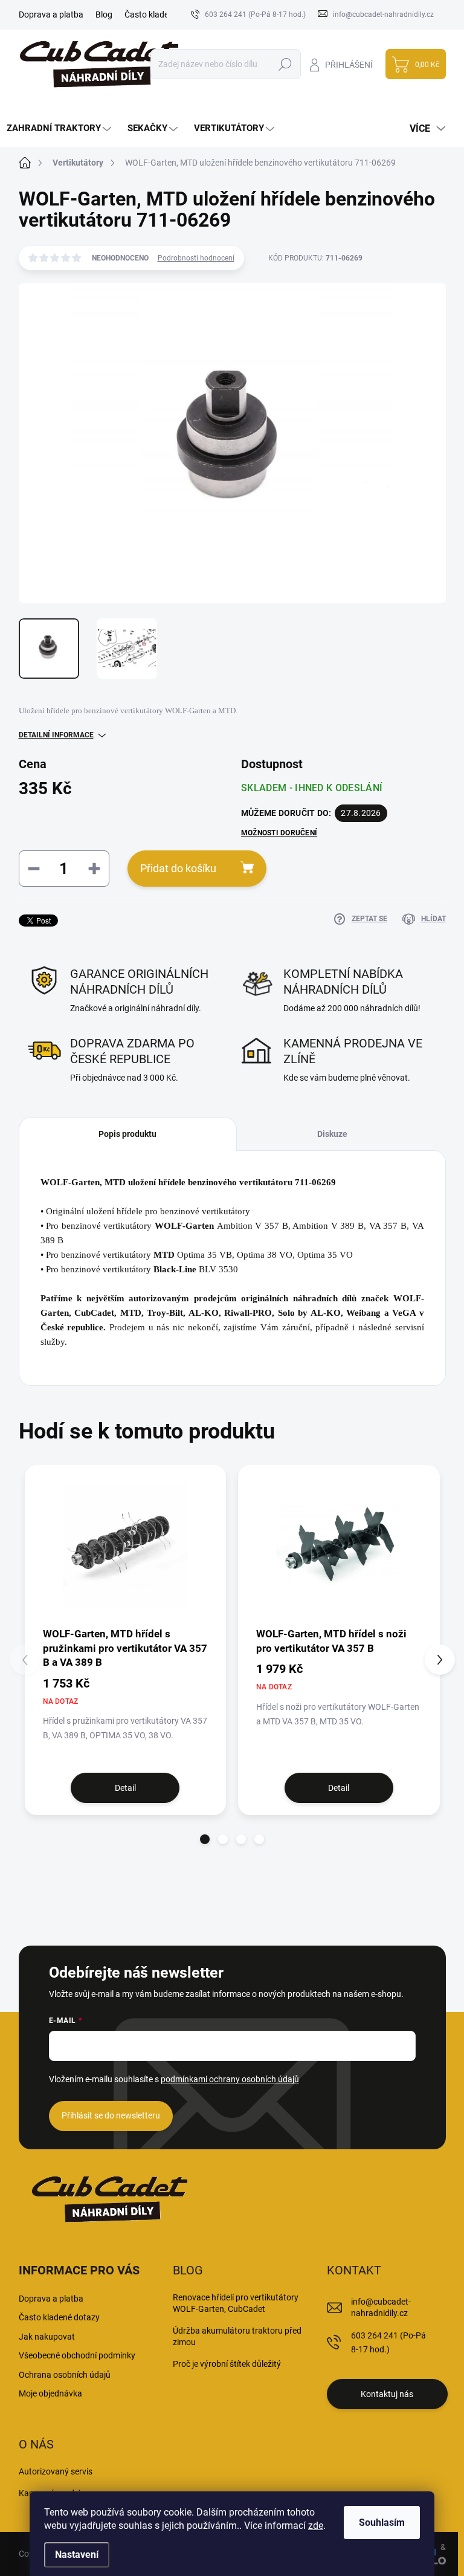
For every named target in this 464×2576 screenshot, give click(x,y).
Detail (125, 1788)
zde (316, 2526)
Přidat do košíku (178, 868)
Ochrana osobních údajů (65, 2375)
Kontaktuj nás (387, 2394)
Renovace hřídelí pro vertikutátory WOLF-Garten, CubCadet (236, 2303)
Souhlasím (382, 2523)
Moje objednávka (50, 2393)
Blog (104, 15)
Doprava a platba (51, 15)
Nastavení (77, 2555)
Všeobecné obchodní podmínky (77, 2355)
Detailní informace (56, 735)
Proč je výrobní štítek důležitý (227, 2364)
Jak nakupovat (47, 2337)
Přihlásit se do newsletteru (111, 2115)
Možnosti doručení (279, 833)
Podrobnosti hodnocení (196, 258)
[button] (205, 1839)
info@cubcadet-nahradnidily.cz (381, 2308)
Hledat (285, 64)
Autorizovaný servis (56, 2471)
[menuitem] (60, 128)
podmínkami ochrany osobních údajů (230, 2079)
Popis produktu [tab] (127, 1134)
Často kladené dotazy (165, 15)
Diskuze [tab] (332, 1134)
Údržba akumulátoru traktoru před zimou (237, 2337)
